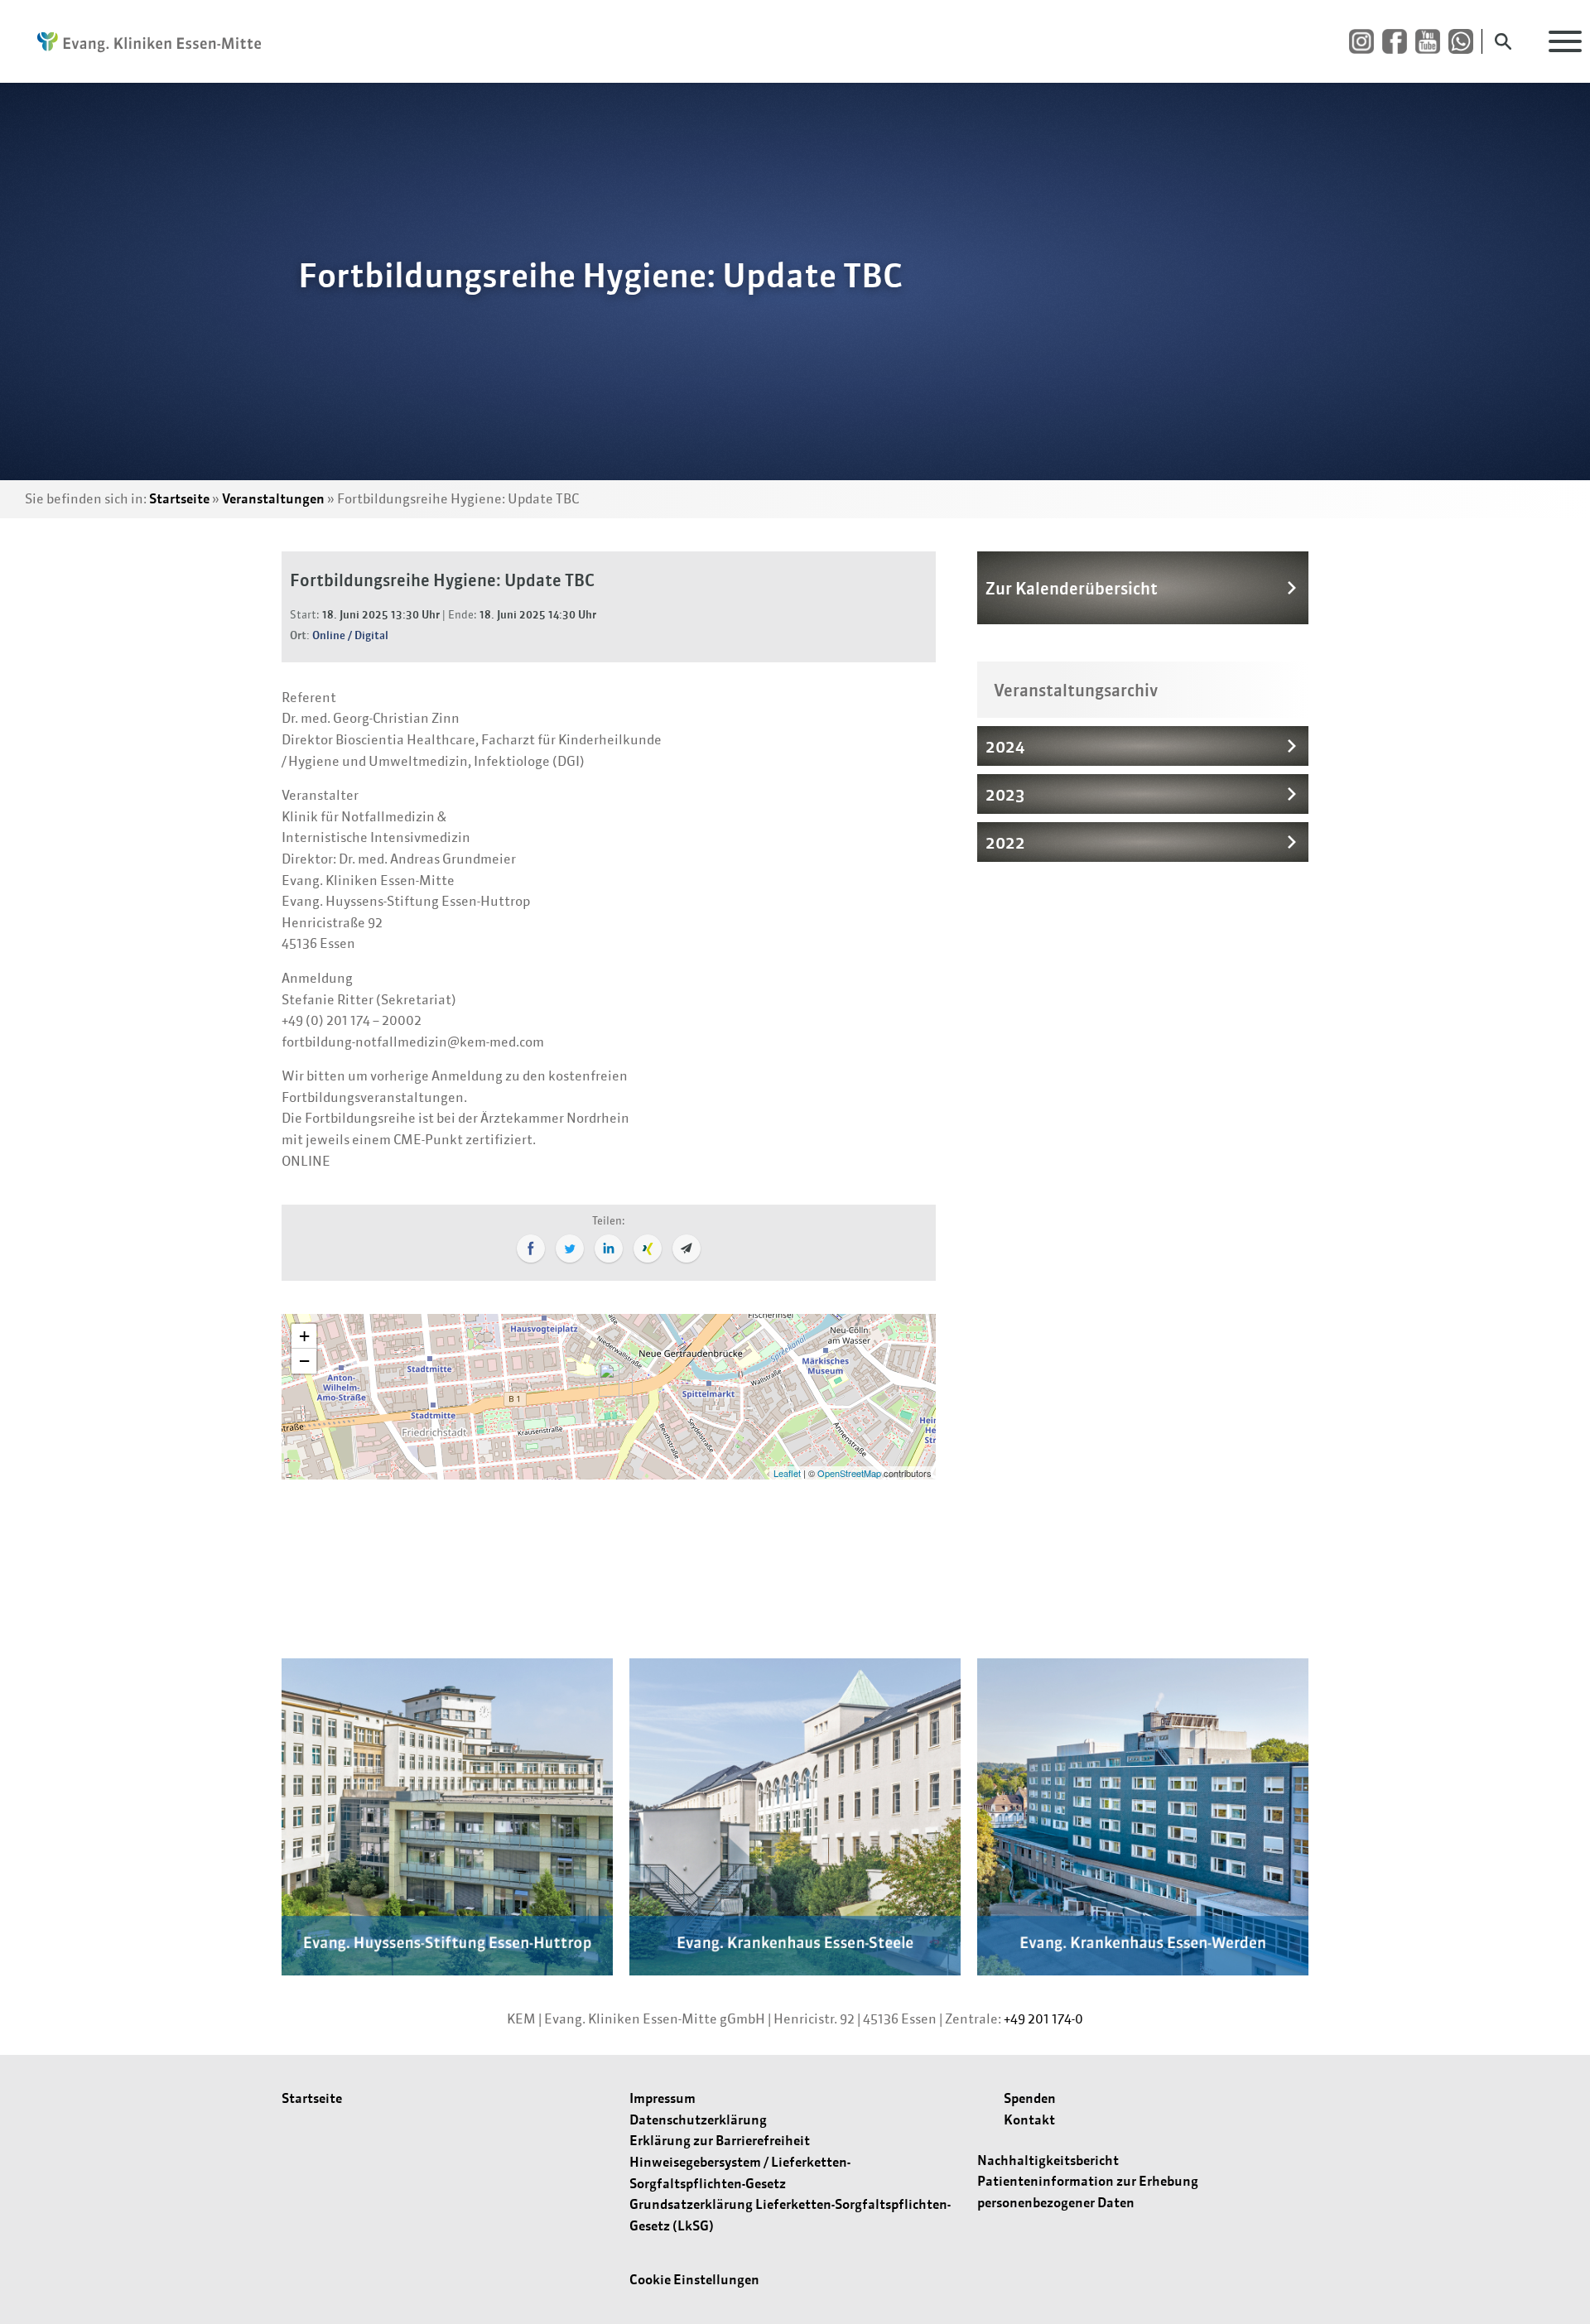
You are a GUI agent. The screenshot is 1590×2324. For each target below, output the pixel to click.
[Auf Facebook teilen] (531, 1249)
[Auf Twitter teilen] (570, 1249)
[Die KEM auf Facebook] (1399, 42)
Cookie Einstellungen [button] (694, 2279)
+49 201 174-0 (1043, 2018)
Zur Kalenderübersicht (1072, 588)
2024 (1005, 746)
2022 (1005, 842)
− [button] (304, 1361)
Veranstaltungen (273, 498)
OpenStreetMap (849, 1473)
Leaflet (787, 1473)
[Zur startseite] (141, 41)
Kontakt (1029, 2120)
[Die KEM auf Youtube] (1432, 42)
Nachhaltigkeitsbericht (1048, 2160)
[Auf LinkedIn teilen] (609, 1249)
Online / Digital (350, 635)
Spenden (1030, 2098)
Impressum (662, 2098)
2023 (1005, 794)
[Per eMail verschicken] (687, 1249)
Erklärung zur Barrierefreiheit (720, 2140)
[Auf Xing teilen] (648, 1249)
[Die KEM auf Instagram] (1366, 42)
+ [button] (304, 1336)
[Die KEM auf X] (1465, 42)
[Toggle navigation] (1565, 41)
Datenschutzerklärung (698, 2120)
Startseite (179, 498)
